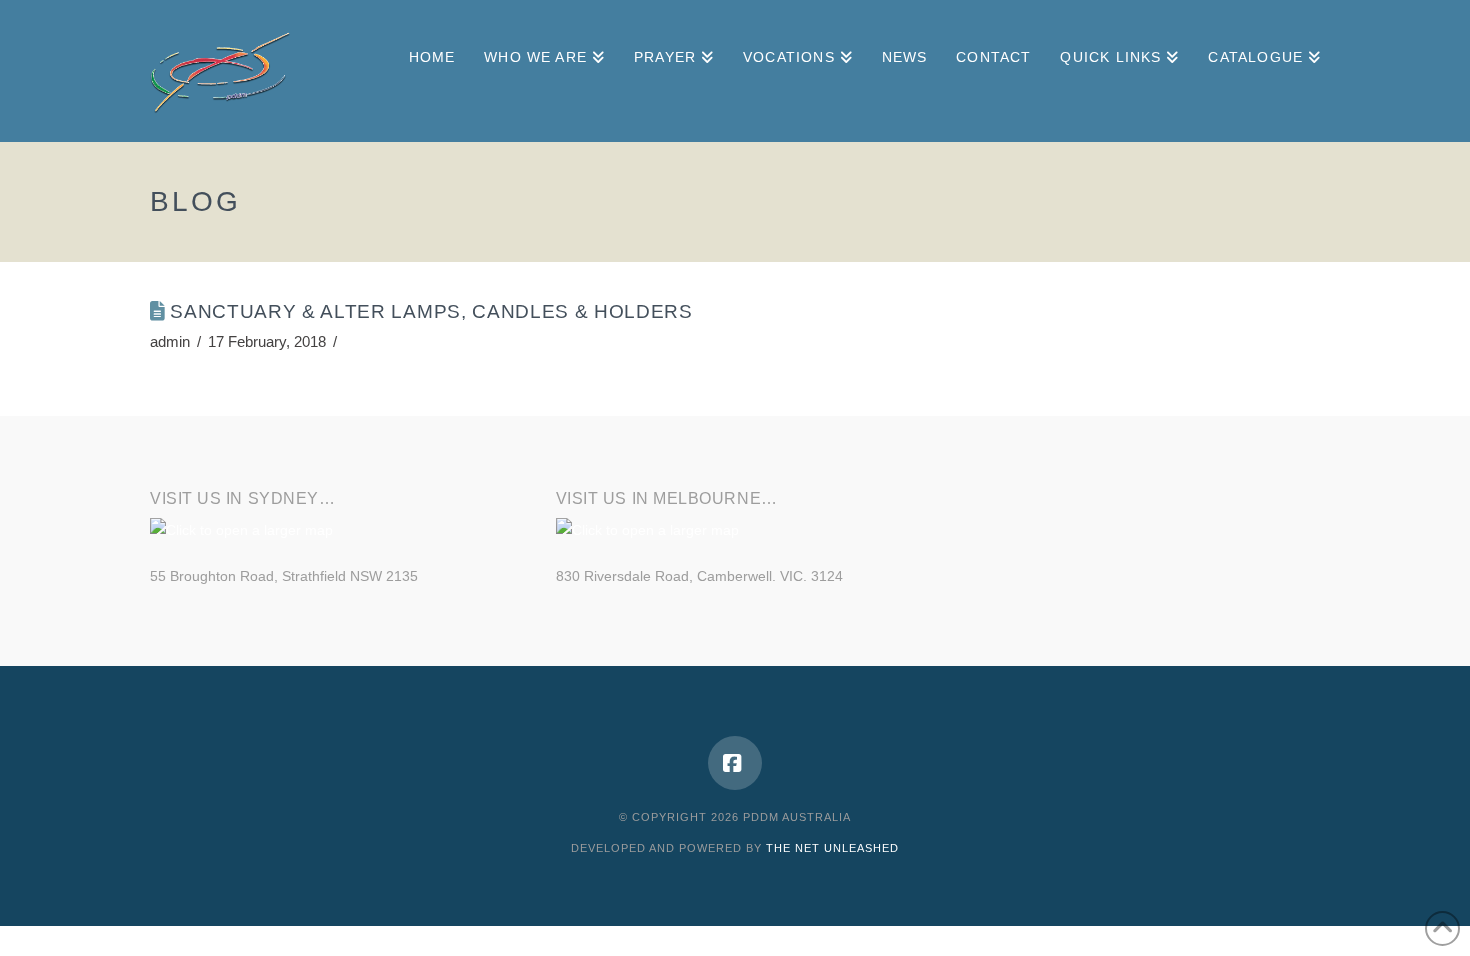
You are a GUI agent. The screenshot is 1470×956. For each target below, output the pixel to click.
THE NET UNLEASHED (832, 848)
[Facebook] (735, 763)
